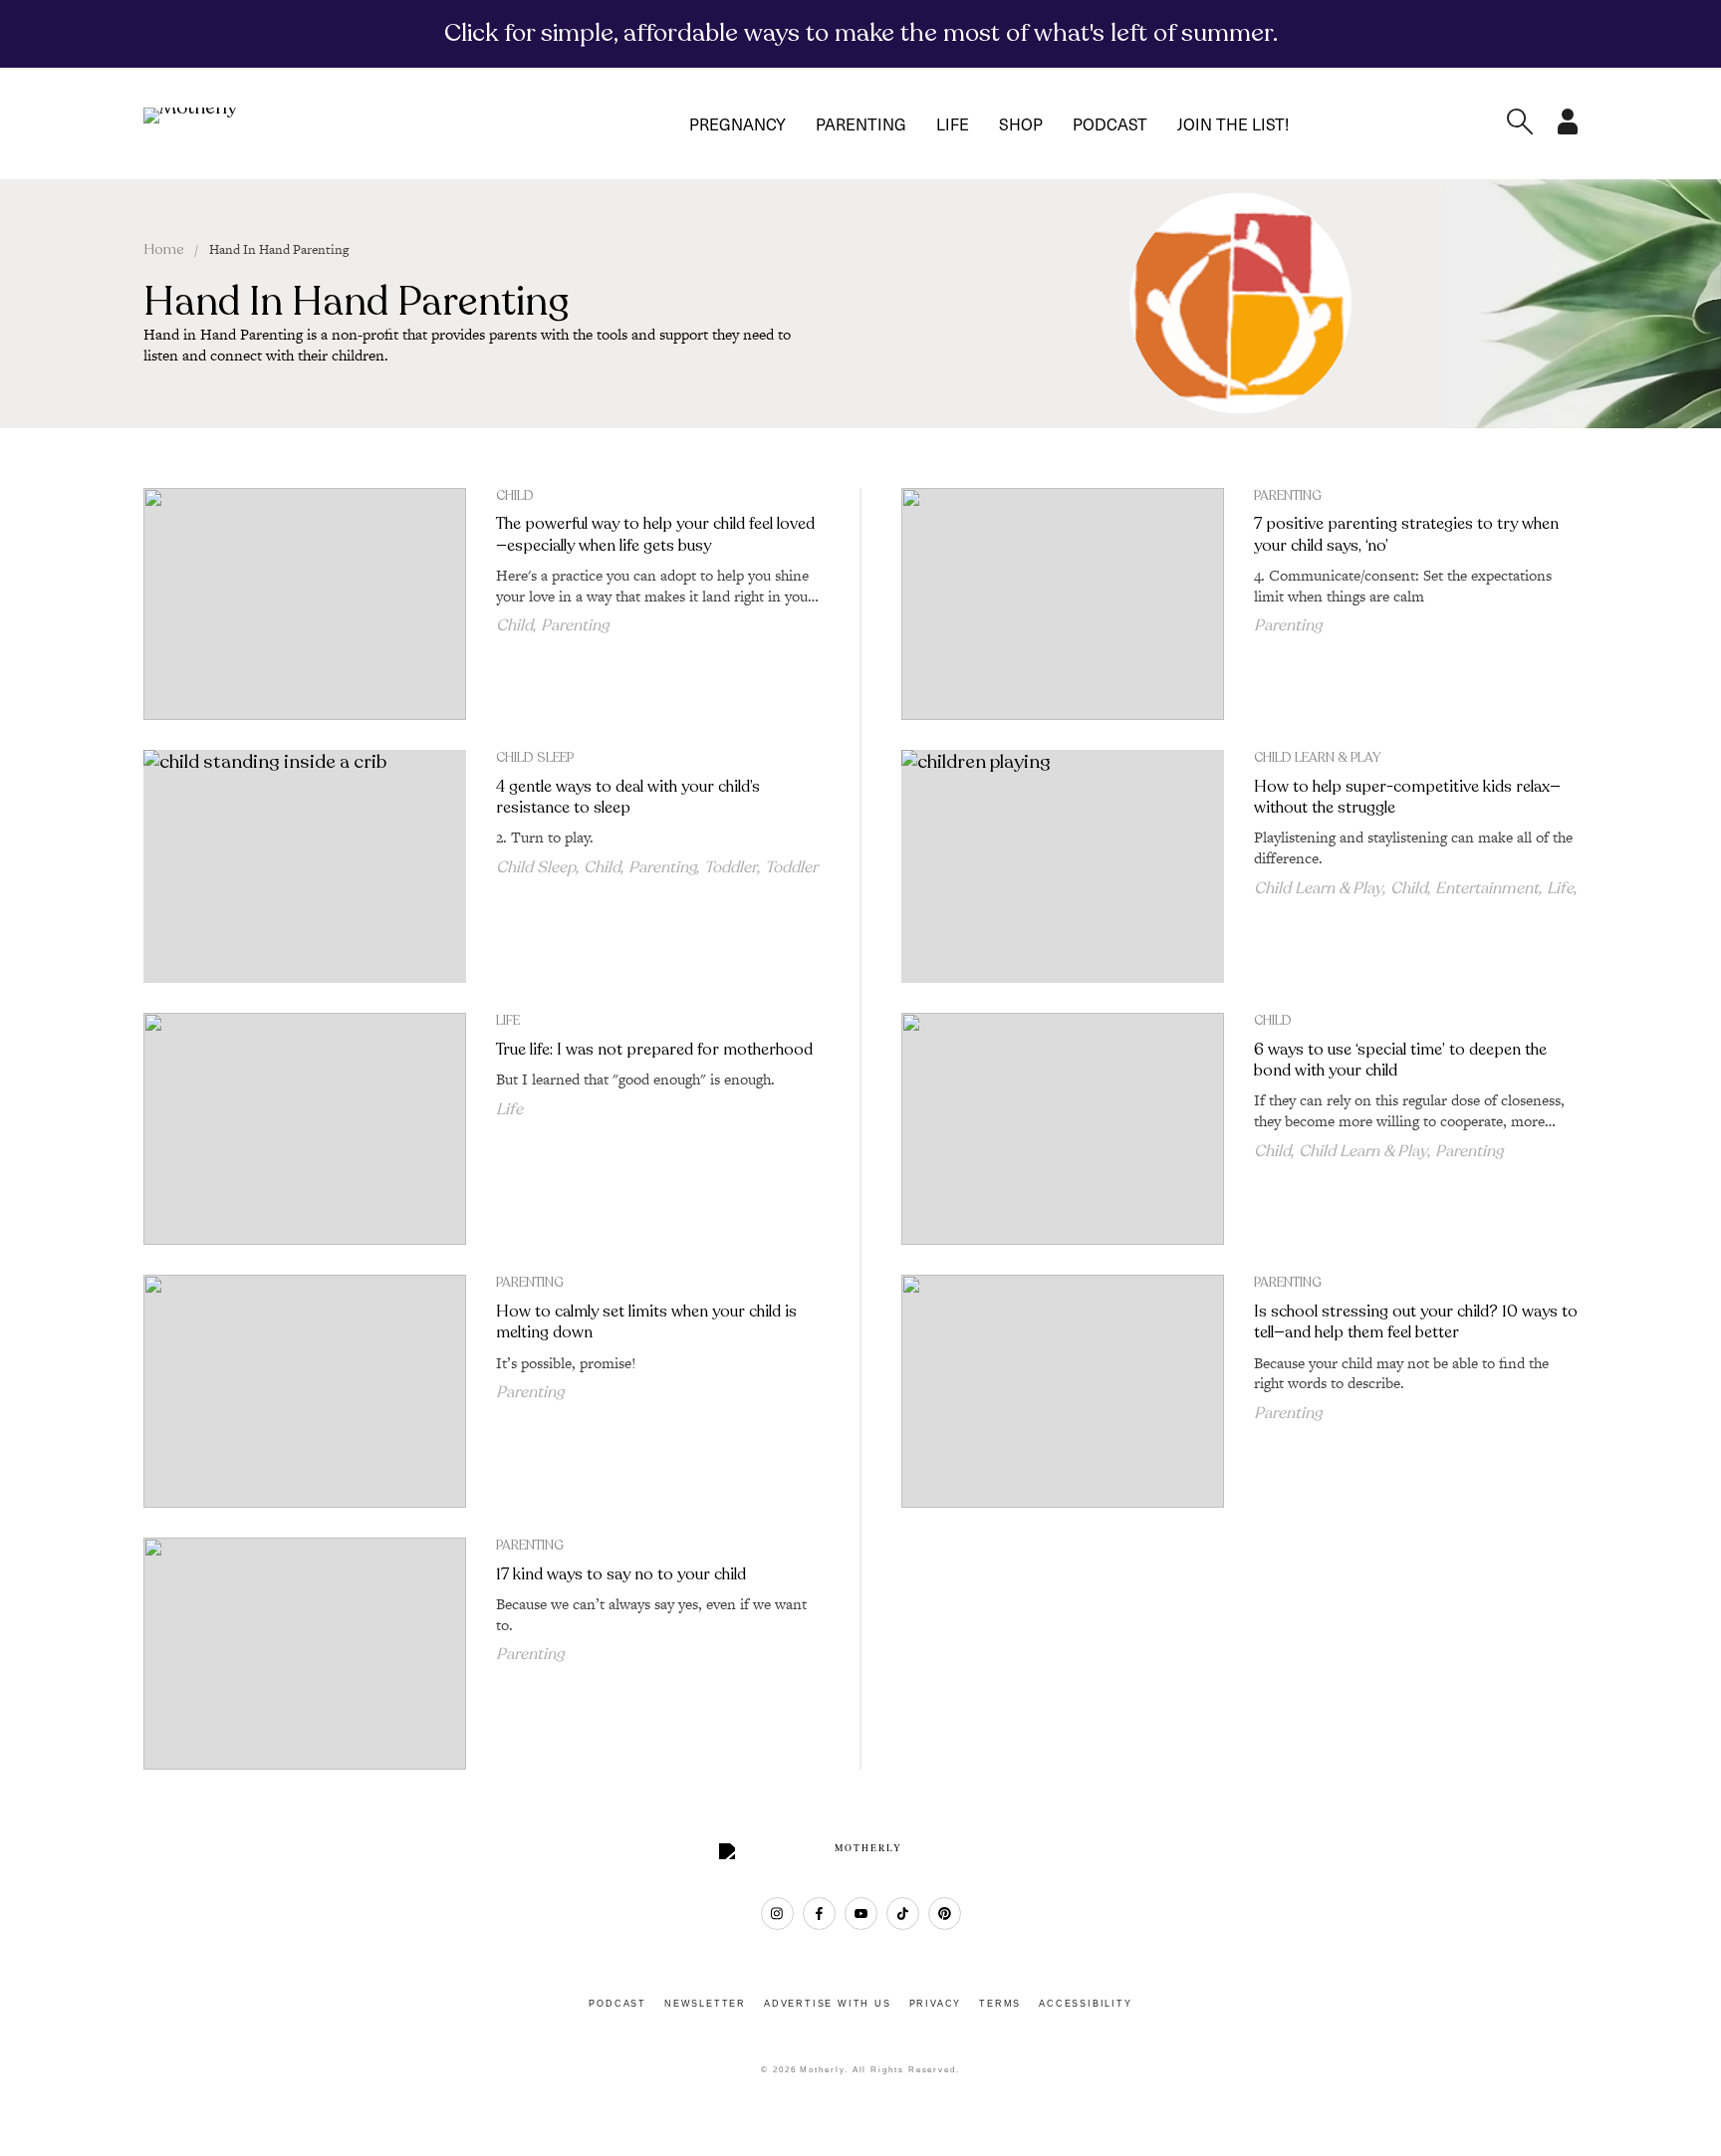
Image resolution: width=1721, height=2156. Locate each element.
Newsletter (705, 2004)
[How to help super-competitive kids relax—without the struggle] (1063, 866)
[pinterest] (945, 1914)
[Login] (1568, 128)
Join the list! (1233, 123)
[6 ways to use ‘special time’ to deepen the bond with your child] (1063, 1129)
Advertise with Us (828, 2004)
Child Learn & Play (1317, 758)
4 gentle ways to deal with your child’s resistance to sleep (628, 797)
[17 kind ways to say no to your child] (305, 1654)
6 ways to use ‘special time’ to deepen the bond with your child (1400, 1060)
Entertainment (1487, 888)
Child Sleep (535, 758)
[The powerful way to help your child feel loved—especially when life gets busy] (305, 604)
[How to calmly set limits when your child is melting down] (305, 1391)
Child (515, 496)
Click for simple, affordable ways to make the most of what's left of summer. (861, 33)
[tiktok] (903, 1914)
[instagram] (777, 1914)
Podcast (1110, 123)
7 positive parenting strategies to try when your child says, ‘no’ (1406, 534)
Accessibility (1085, 2004)
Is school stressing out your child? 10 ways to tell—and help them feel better (1416, 1322)
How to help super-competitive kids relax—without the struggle (1407, 797)
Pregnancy (738, 123)
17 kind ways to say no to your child (621, 1574)
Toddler (731, 867)
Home (164, 249)
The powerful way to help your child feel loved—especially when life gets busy (655, 534)
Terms (1000, 2004)
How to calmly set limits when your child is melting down (646, 1322)
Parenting (861, 123)
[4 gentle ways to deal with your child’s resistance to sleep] (305, 866)
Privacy (936, 2004)
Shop (1021, 123)
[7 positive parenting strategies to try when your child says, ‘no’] (1063, 604)
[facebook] (819, 1914)
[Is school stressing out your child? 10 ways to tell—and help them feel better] (1063, 1391)
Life (953, 123)
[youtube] (861, 1914)
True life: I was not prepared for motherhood (654, 1050)
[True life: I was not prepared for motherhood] (305, 1129)
